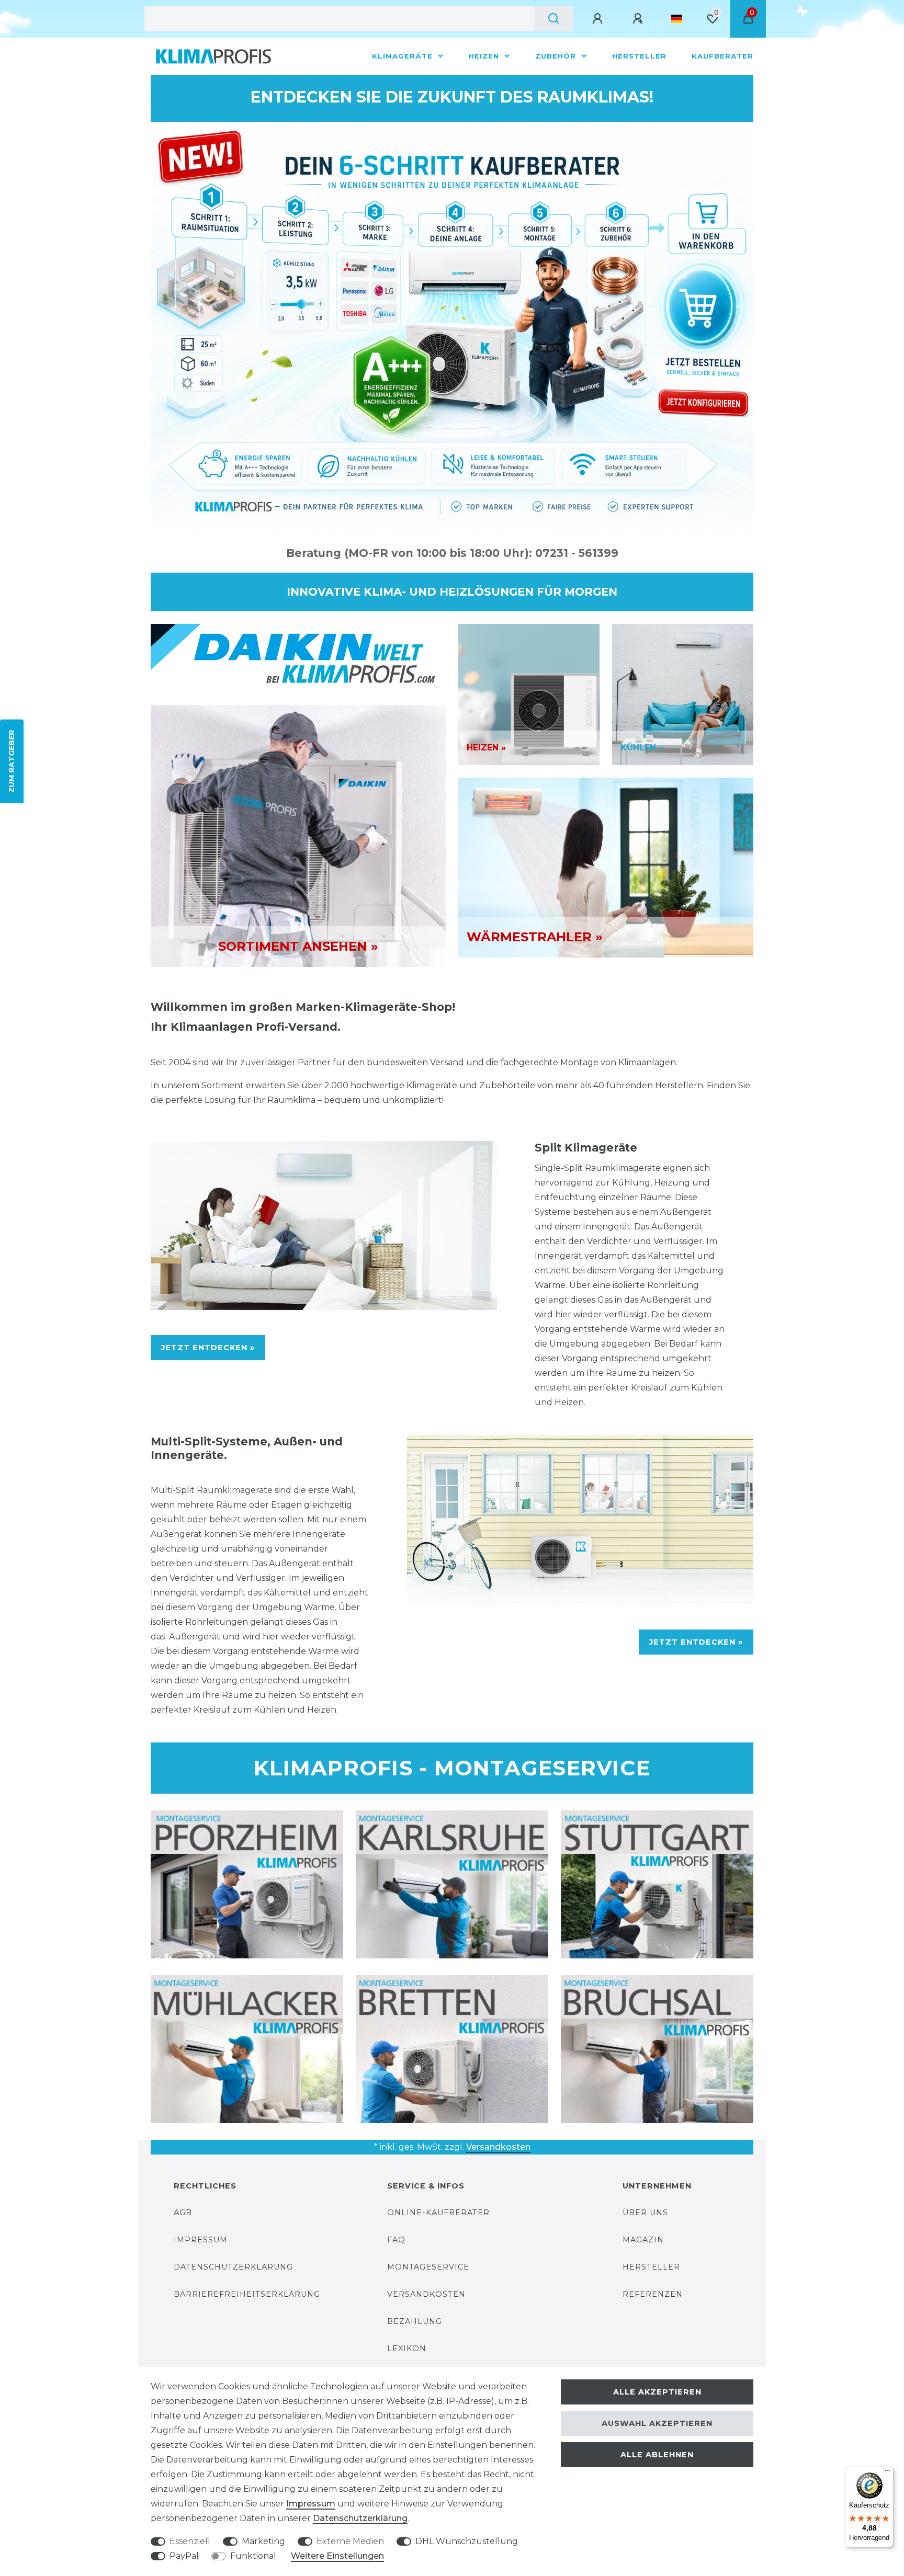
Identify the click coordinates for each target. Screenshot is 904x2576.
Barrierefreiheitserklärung (247, 2294)
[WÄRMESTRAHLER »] (606, 867)
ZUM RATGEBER (12, 761)
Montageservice (428, 2267)
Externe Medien (350, 2541)
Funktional (253, 2556)
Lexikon (407, 2349)
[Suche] (554, 19)
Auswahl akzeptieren (657, 2423)
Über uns (645, 2213)
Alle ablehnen (657, 2455)
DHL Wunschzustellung (467, 2541)
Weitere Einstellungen (337, 2556)
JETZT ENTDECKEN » (208, 1348)
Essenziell (190, 2541)
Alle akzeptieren (657, 2392)
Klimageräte (404, 56)
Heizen (485, 56)
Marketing (263, 2541)
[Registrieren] (639, 19)
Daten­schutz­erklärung (360, 2518)
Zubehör (557, 56)
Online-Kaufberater (438, 2213)
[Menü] (887, 2473)
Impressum (201, 2240)
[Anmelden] (599, 19)
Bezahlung (415, 2321)
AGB (183, 2213)
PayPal (184, 2556)
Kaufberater (722, 56)
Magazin (643, 2240)
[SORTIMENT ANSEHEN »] (298, 835)
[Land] (677, 19)
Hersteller (639, 56)
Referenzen (653, 2294)
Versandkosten (498, 2147)
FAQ (396, 2240)
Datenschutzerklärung (233, 2267)
